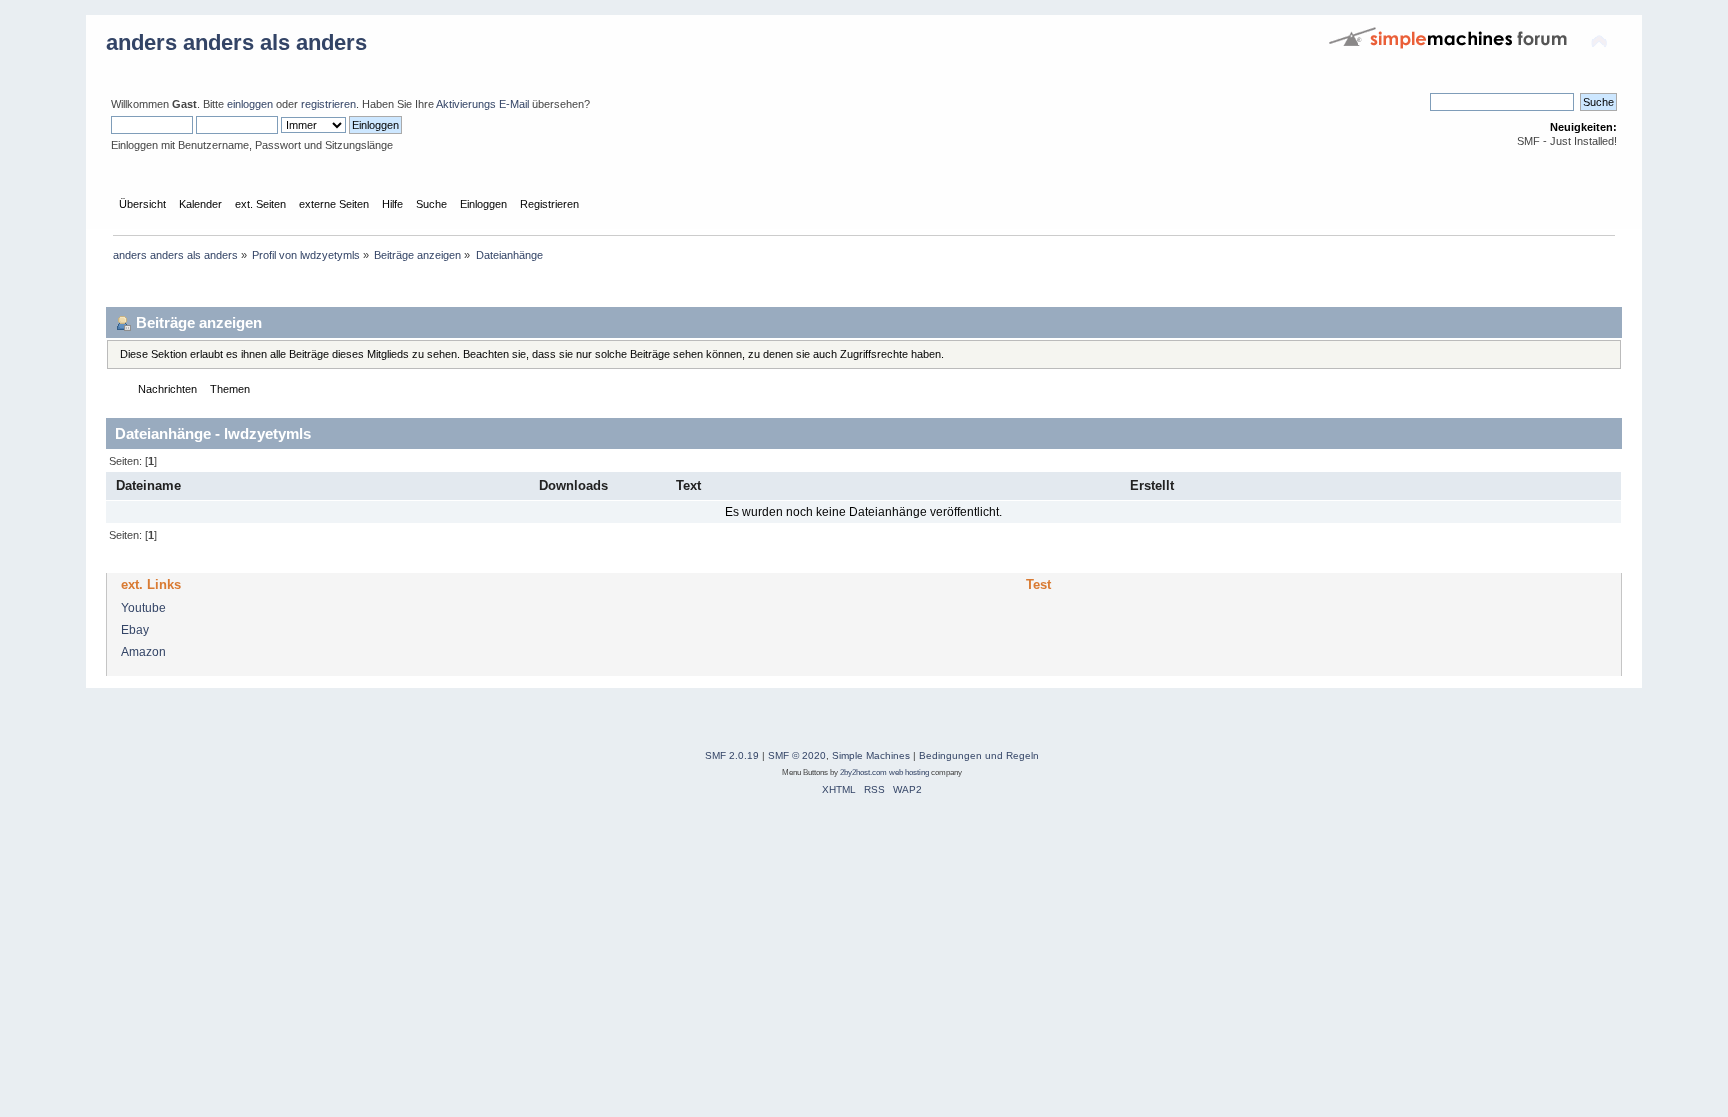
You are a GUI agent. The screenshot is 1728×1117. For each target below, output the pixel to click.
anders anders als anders (236, 42)
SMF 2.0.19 (732, 755)
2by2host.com (863, 772)
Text (688, 485)
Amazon (143, 652)
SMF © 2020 (797, 755)
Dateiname (148, 485)
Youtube (143, 608)
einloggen (250, 104)
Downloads (575, 485)
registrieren (328, 104)
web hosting (909, 772)
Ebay (135, 630)
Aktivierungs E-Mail (482, 104)
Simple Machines (871, 755)
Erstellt (1152, 485)
